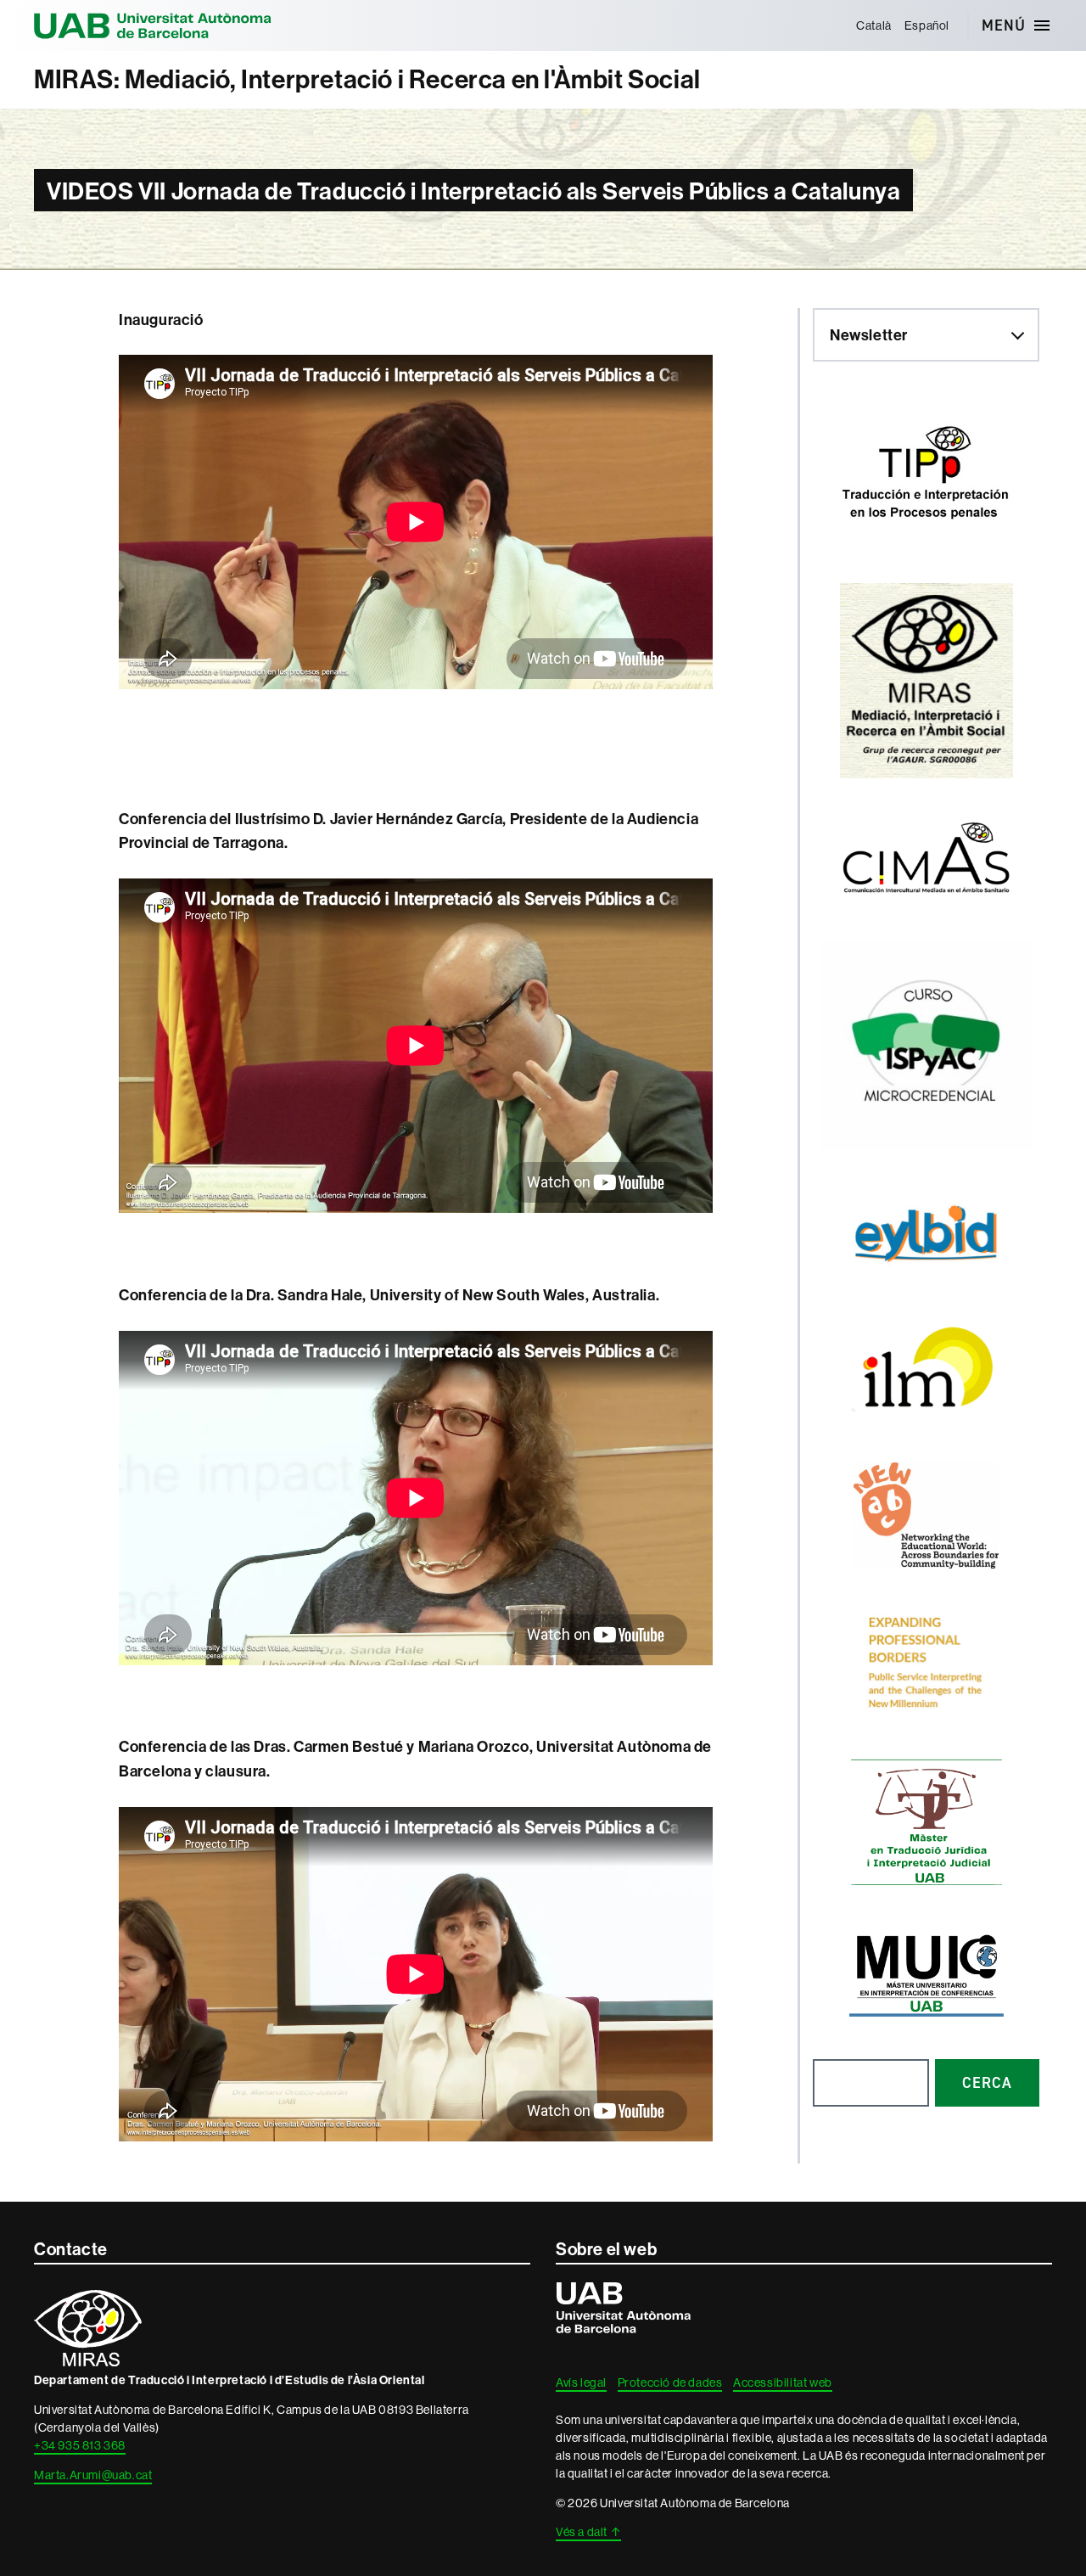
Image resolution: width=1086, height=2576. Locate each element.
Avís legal (581, 2382)
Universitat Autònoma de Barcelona (153, 25)
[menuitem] (874, 25)
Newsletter (869, 335)
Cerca (987, 2083)
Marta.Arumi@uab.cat (93, 2475)
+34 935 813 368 (80, 2445)
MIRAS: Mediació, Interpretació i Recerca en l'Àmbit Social (367, 79)
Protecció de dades (670, 2382)
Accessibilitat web (783, 2382)
